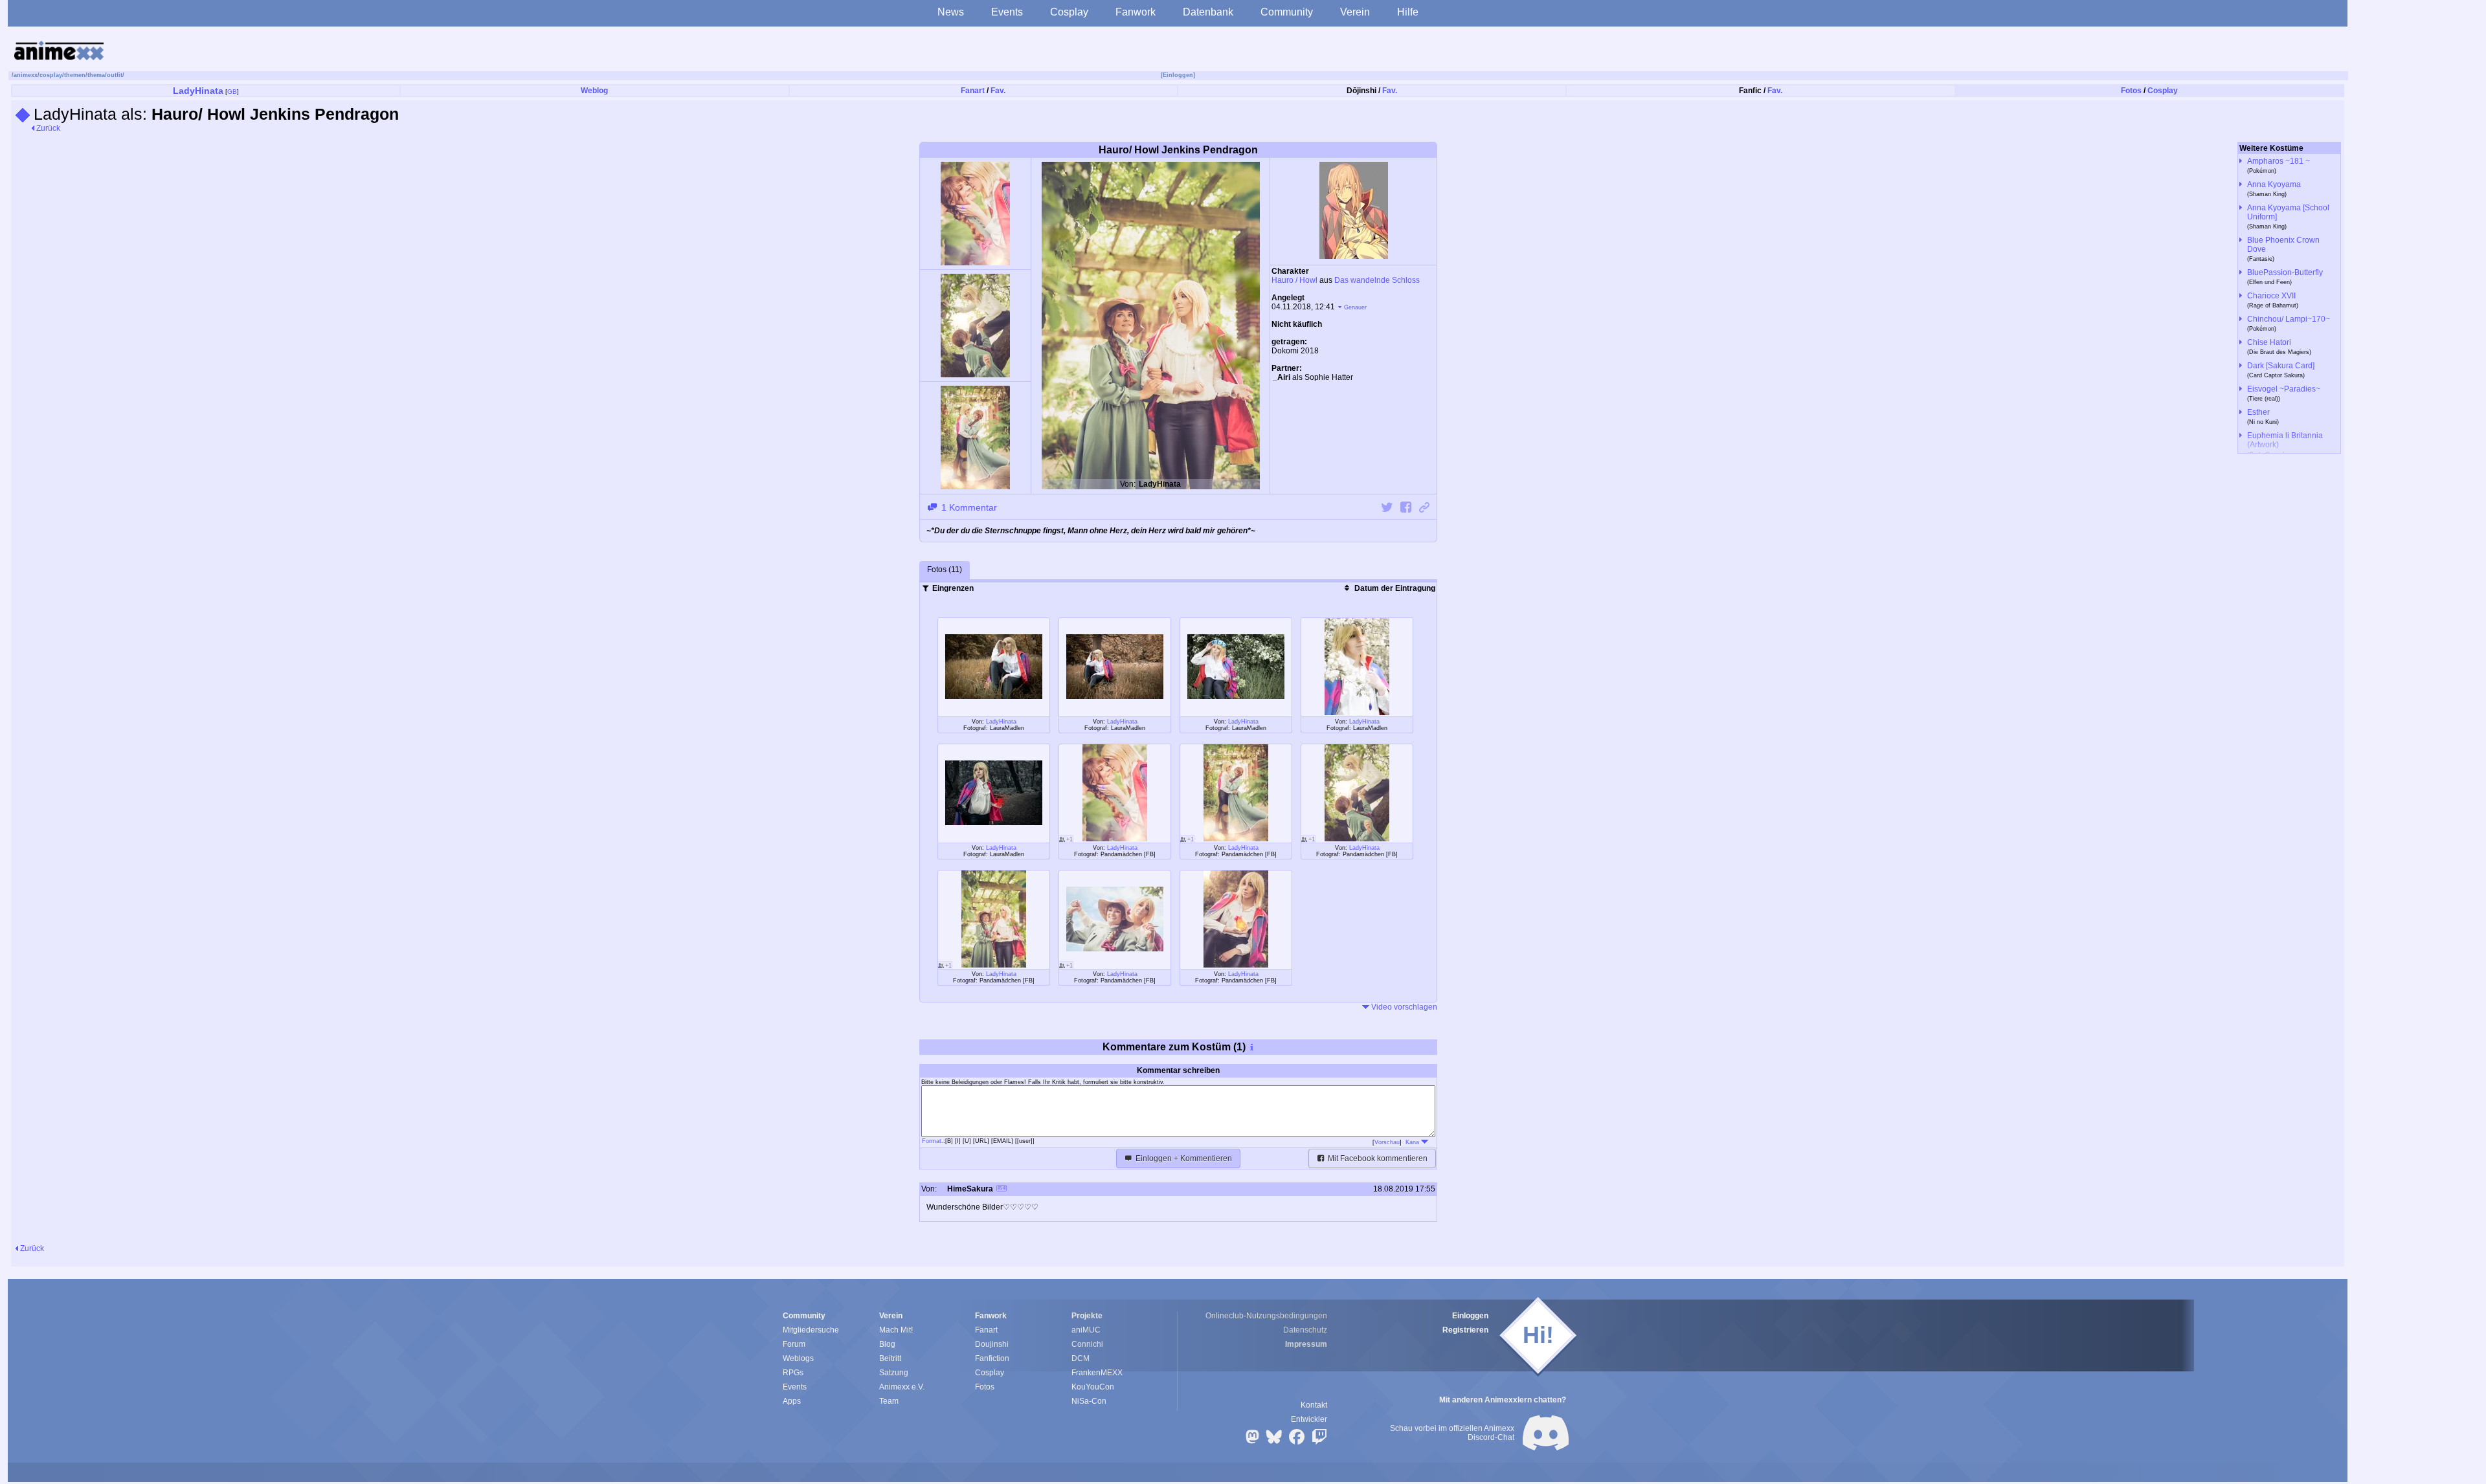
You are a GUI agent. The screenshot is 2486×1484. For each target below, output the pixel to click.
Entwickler (1309, 1419)
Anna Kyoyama (2274, 184)
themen (75, 75)
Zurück (47, 128)
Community (1287, 12)
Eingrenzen (952, 588)
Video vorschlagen (1403, 1007)
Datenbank (1208, 12)
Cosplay (1069, 12)
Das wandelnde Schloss (1377, 280)
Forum (794, 1344)
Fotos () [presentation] (945, 570)
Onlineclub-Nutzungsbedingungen (1266, 1316)
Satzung (894, 1373)
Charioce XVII (2271, 296)
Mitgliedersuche (811, 1330)
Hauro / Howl (1294, 280)
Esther (2258, 412)
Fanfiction (992, 1358)
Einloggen (1470, 1316)
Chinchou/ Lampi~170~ (2289, 319)
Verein (1355, 12)
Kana (1413, 1142)
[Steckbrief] (1002, 1190)
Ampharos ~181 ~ (2279, 161)
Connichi (1087, 1344)
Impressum (1306, 1344)
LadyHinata (198, 91)
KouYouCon (1093, 1387)
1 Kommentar (968, 507)
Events (1007, 12)
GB (232, 92)
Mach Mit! (896, 1330)
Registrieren (1465, 1330)
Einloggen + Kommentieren (1183, 1158)
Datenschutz (1305, 1330)
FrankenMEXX (1097, 1373)
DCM (1081, 1358)
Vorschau (1387, 1142)
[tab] (945, 570)
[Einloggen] (1178, 75)
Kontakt (1314, 1405)
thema (96, 75)
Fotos (2131, 91)
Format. (933, 1141)
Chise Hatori (2269, 342)
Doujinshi (992, 1344)
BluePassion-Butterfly (2285, 272)
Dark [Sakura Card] (2281, 366)
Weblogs (798, 1358)
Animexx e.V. (902, 1387)
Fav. (998, 91)
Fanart (973, 91)
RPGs (793, 1373)
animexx (26, 75)
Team (889, 1401)
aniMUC (1086, 1330)
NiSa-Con (1089, 1401)
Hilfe (1408, 12)
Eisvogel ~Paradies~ (2284, 389)
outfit (115, 75)
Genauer (1355, 307)
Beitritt (890, 1358)
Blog (887, 1344)
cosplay (51, 75)
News (951, 12)
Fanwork (1136, 12)
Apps (792, 1401)
